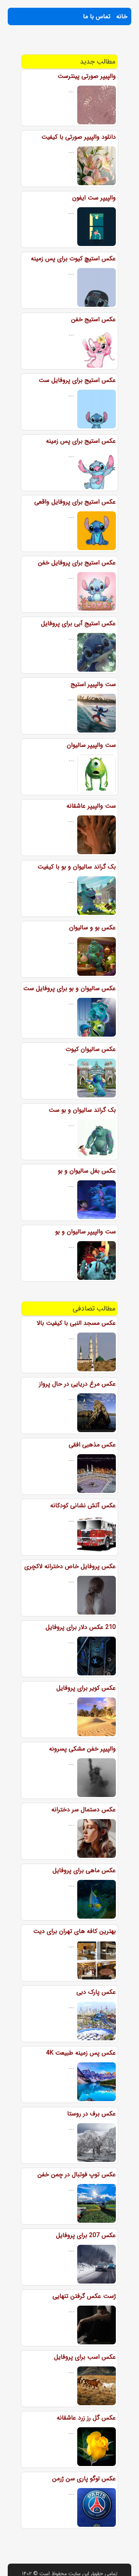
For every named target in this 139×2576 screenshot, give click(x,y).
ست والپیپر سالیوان (91, 745)
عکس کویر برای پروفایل (86, 1688)
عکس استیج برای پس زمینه (81, 441)
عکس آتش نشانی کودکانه (83, 1506)
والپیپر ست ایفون (94, 198)
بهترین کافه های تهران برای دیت (75, 1931)
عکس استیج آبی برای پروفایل (78, 623)
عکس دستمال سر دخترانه (84, 1810)
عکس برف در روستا (92, 2114)
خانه (122, 16)
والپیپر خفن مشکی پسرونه (82, 1749)
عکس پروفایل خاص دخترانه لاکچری (70, 1566)
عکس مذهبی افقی (92, 1445)
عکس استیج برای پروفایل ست (77, 380)
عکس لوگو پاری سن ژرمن (84, 2479)
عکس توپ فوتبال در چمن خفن (77, 2174)
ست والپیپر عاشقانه (91, 806)
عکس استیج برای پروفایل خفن (77, 563)
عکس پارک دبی (96, 1992)
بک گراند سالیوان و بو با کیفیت (77, 867)
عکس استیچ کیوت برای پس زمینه (73, 259)
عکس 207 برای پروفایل (86, 2235)
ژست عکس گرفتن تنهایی (84, 2296)
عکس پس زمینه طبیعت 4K (81, 2053)
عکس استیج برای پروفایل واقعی (75, 502)
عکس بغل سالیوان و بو (87, 1171)
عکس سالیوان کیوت (91, 1049)
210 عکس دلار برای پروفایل (81, 1627)
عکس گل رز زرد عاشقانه (86, 2418)
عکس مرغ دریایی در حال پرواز (77, 1384)
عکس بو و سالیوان (92, 928)
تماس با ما (97, 16)
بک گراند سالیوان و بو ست (82, 1110)
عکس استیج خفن (93, 319)
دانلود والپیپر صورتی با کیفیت (79, 137)
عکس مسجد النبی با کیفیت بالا (76, 1323)
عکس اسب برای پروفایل (85, 2357)
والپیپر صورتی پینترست (87, 76)
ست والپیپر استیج (93, 684)
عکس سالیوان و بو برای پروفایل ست (69, 988)
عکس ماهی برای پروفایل (84, 1870)
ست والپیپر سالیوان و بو (86, 1232)
